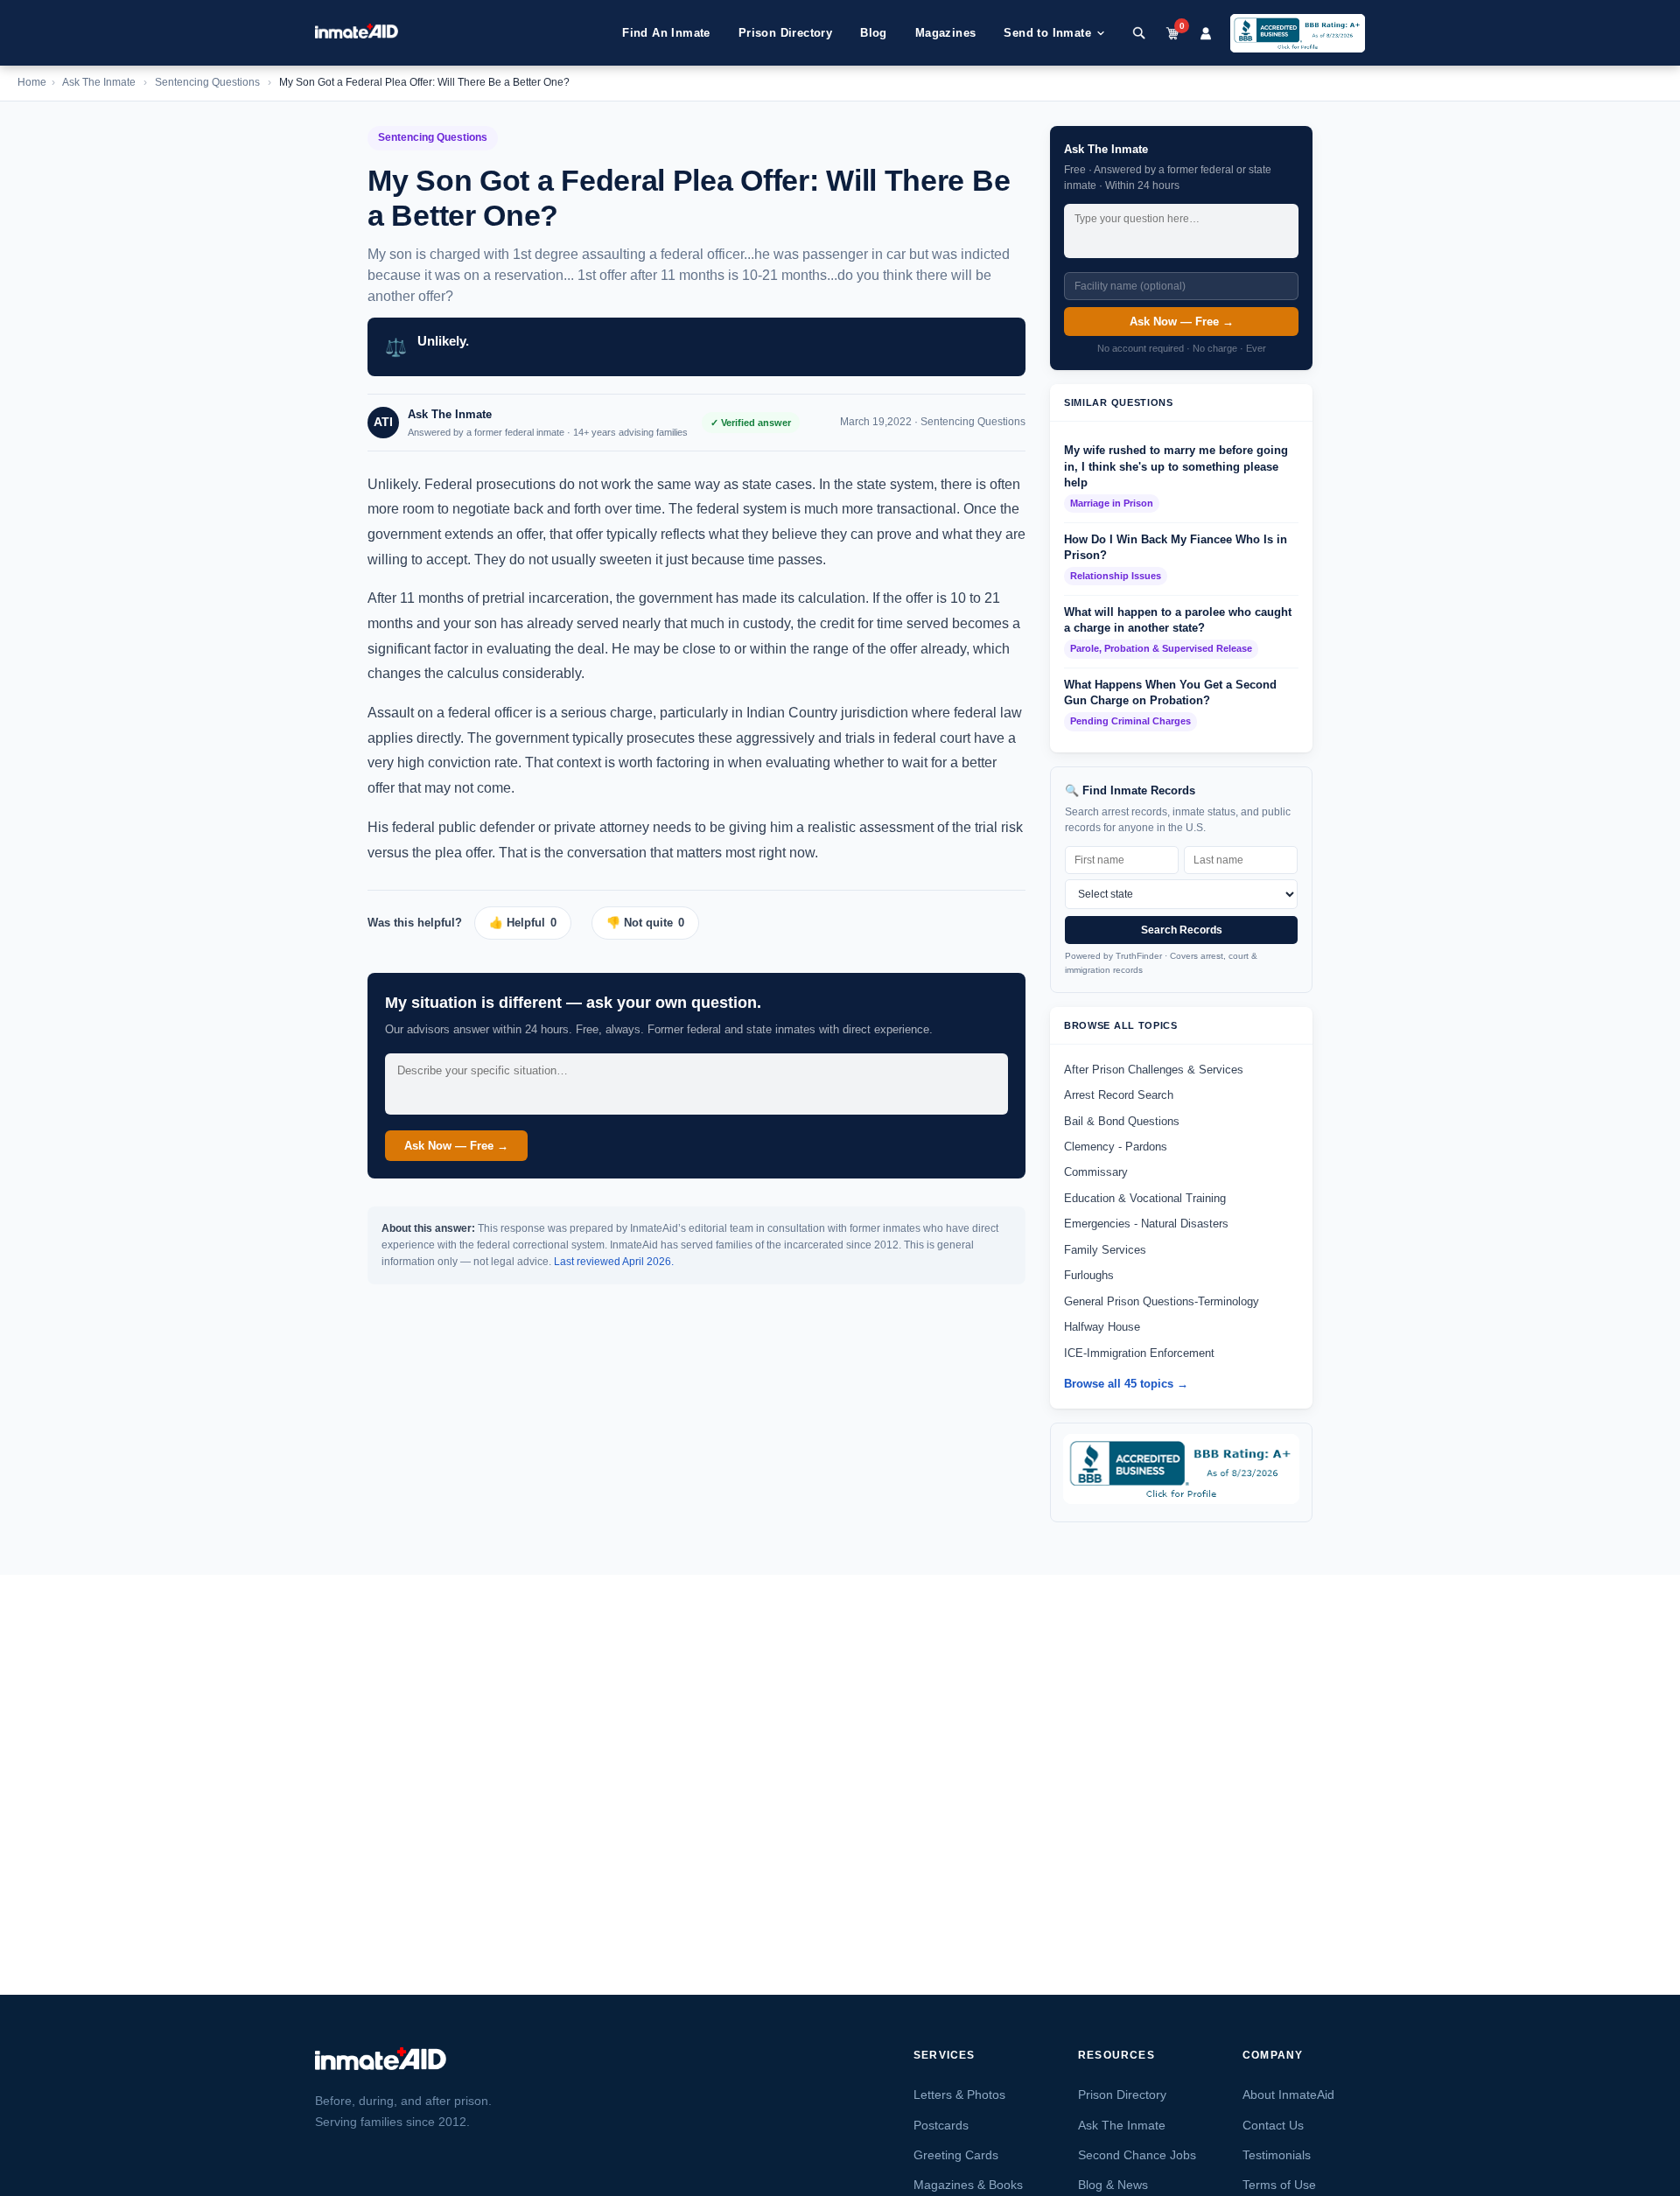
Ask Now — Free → (456, 1146)
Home (32, 82)
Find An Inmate (666, 33)
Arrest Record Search (1119, 1095)
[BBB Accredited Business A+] (1298, 33)
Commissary (1096, 1172)
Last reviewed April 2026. (614, 1262)
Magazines (946, 33)
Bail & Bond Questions (1122, 1121)
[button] (529, 923)
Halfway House (1102, 1327)
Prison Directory (785, 33)
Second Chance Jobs (1137, 2155)
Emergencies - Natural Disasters (1146, 1224)
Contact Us (1273, 2125)
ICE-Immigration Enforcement (1139, 1353)
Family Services (1105, 1250)
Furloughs (1089, 1275)
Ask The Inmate (99, 82)
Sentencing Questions (207, 82)
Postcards (941, 2125)
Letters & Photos (959, 2095)
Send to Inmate (1047, 33)
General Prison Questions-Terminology (1162, 1301)
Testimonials (1277, 2155)
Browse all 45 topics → (1126, 1384)
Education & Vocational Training (1145, 1198)
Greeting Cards (956, 2155)
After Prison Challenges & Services (1154, 1070)
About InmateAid (1288, 2095)
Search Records (1182, 930)
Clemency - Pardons (1116, 1147)
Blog (874, 33)
